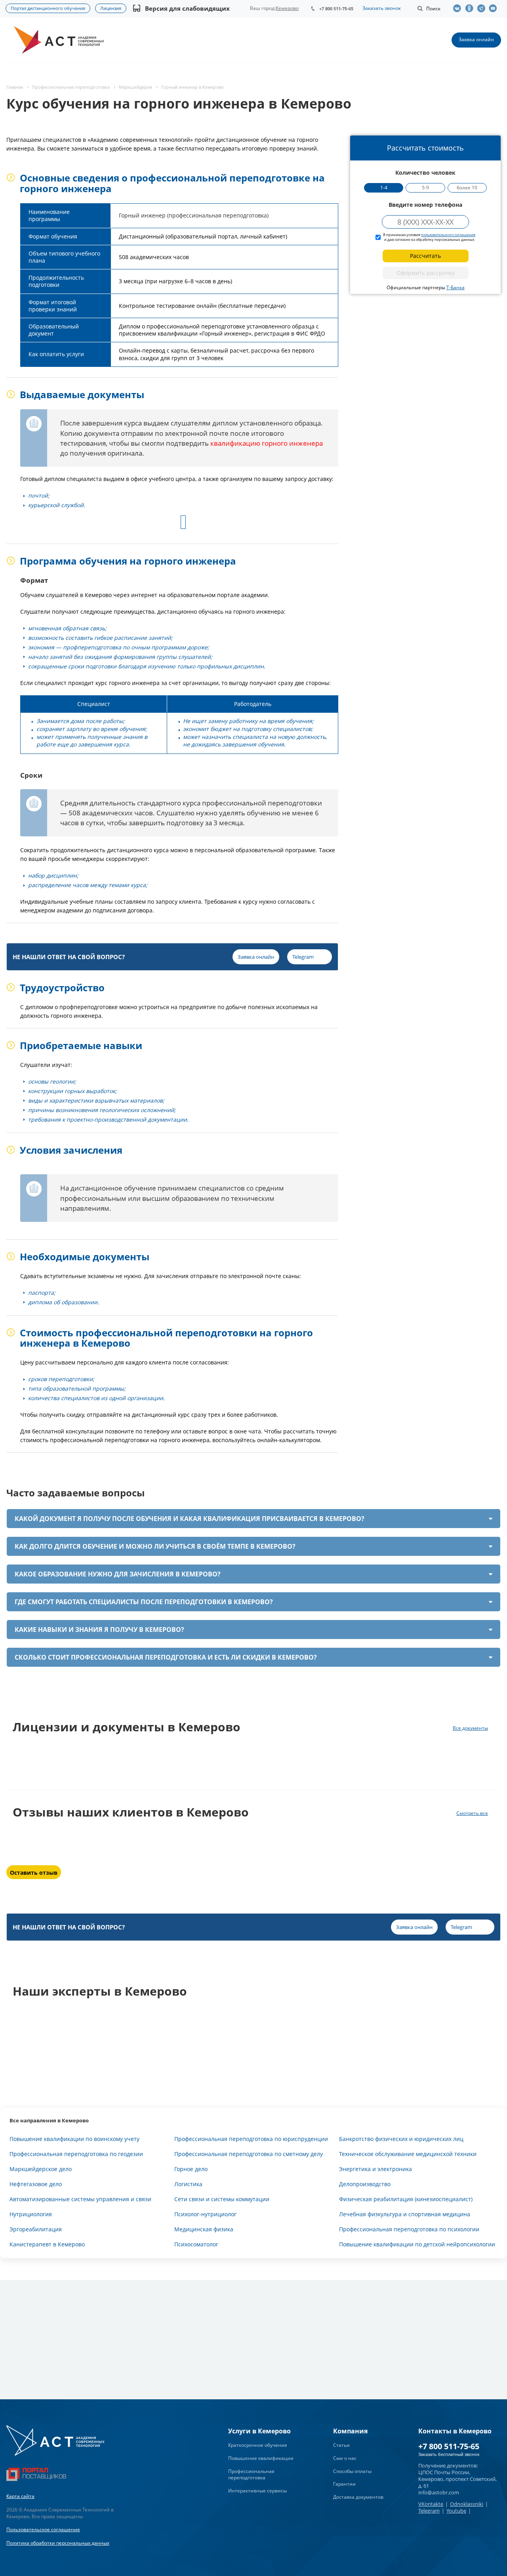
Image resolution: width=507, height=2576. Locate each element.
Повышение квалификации (261, 2458)
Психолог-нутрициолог (205, 2214)
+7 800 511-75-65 (336, 9)
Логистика (188, 2184)
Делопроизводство (365, 2184)
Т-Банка (456, 287)
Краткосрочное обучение (258, 2445)
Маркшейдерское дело (41, 2169)
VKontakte (431, 2504)
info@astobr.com (439, 2492)
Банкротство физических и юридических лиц (401, 2139)
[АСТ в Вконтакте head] (459, 8)
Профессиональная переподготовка (251, 2475)
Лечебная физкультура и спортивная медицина (405, 2214)
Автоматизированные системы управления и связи (80, 2199)
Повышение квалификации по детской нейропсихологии (417, 2244)
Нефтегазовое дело (36, 2184)
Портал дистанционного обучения (48, 8)
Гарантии (344, 2484)
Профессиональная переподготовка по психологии (409, 2229)
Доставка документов (358, 2497)
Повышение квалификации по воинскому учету (74, 2139)
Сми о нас (345, 2458)
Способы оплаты (352, 2471)
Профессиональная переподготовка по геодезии (76, 2154)
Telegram (429, 2511)
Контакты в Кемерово (455, 2431)
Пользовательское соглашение (43, 2529)
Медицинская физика (204, 2229)
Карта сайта (20, 2496)
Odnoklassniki (467, 2504)
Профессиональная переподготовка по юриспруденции (251, 2139)
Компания (350, 2431)
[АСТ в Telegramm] (483, 8)
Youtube (456, 2511)
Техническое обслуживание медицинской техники (408, 2154)
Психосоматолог (196, 2244)
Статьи (341, 2445)
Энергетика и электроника (375, 2169)
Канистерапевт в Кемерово (47, 2244)
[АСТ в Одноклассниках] (471, 8)
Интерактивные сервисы (257, 2491)
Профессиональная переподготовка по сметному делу (249, 2154)
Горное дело (191, 2169)
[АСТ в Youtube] (495, 8)
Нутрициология (31, 2214)
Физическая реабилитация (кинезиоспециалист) (406, 2199)
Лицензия (111, 8)
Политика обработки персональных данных (58, 2543)
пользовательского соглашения (448, 235)
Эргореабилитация (36, 2229)
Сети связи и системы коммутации (222, 2199)
